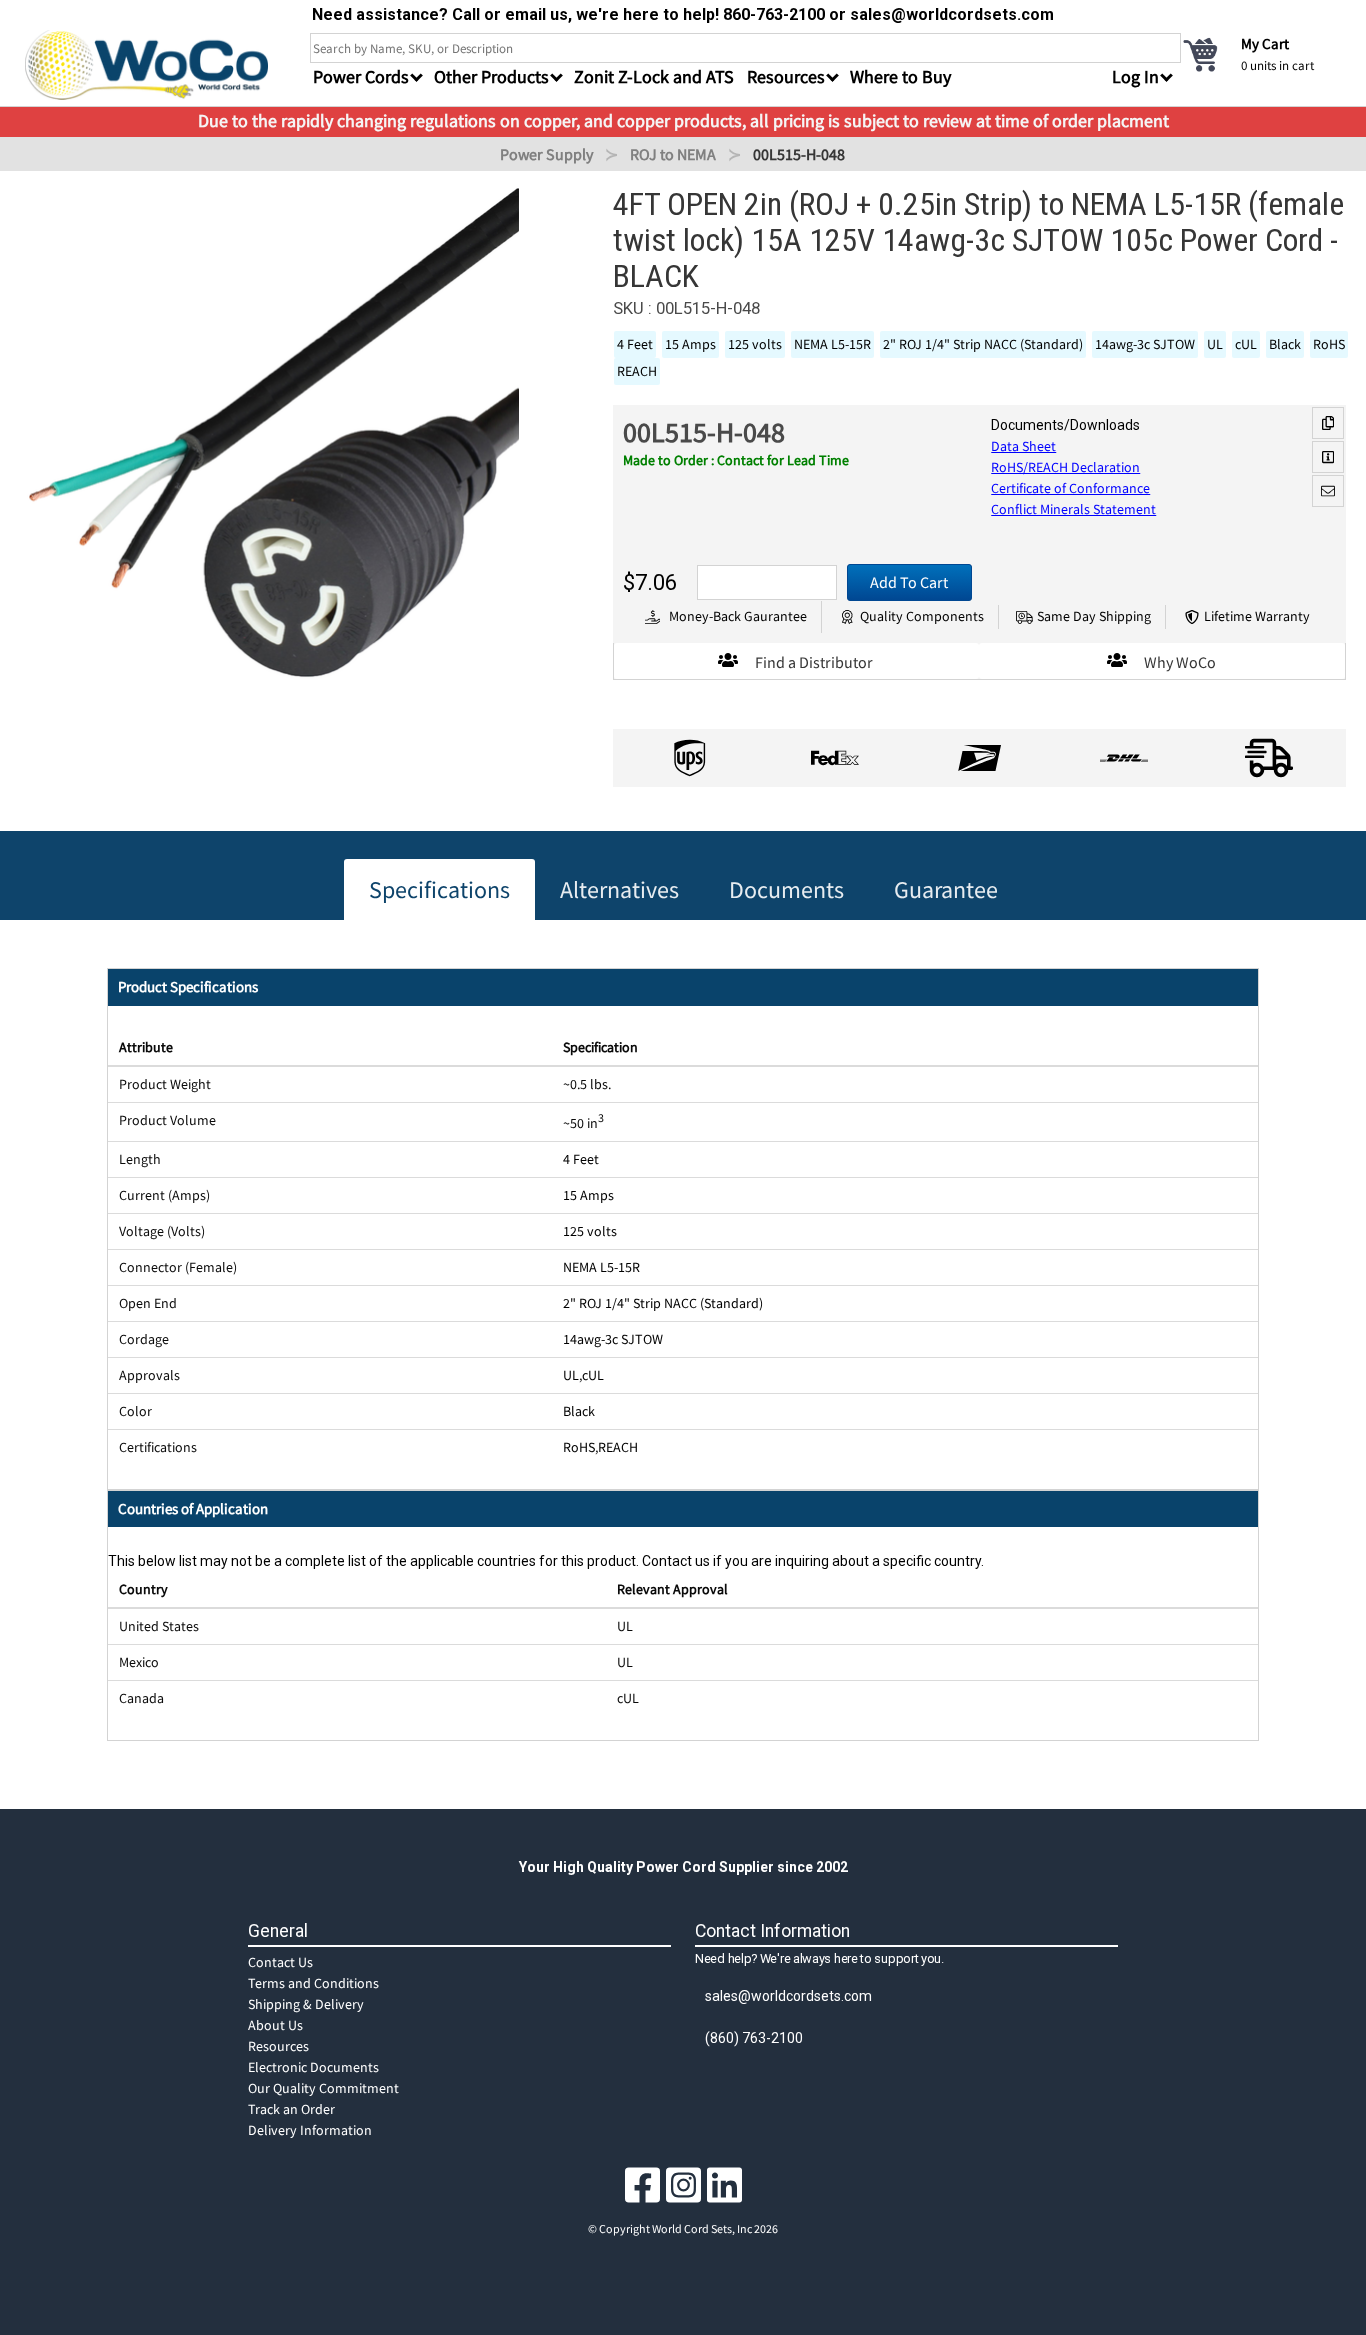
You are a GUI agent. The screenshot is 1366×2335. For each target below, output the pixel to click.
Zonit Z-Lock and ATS (654, 76)
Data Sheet (1023, 446)
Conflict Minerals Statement (1073, 509)
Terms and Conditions (313, 1983)
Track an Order (291, 2109)
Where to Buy (900, 76)
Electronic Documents (313, 2067)
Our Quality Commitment (323, 2088)
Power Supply (546, 154)
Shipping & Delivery (306, 2004)
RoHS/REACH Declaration (1065, 467)
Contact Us (280, 1962)
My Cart (1265, 43)
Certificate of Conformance (1070, 488)
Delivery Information (310, 2130)
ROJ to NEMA (673, 154)
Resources (278, 2046)
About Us (275, 2025)
